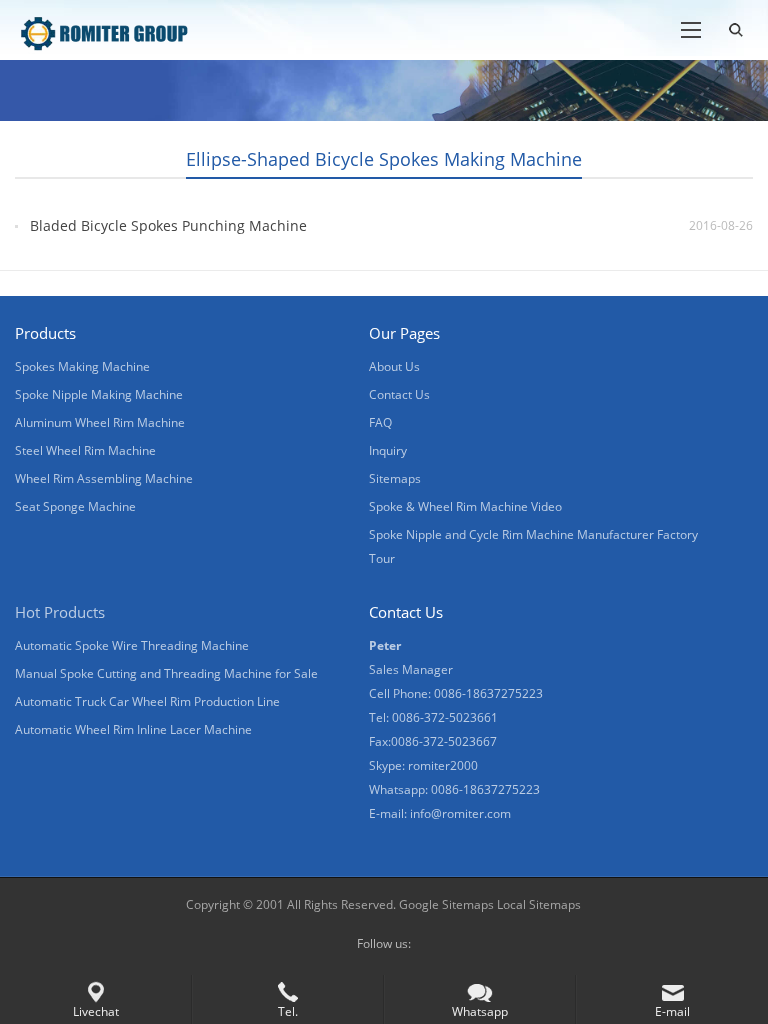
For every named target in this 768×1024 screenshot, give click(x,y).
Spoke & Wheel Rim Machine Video (465, 506)
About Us (394, 366)
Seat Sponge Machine (75, 506)
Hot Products (60, 612)
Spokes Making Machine (82, 366)
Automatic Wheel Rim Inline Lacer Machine (133, 729)
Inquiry (388, 450)
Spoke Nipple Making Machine (99, 394)
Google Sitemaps (446, 904)
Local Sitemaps (539, 904)
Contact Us (399, 394)
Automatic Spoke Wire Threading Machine (132, 645)
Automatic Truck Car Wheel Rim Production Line (147, 701)
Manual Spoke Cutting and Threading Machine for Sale (166, 673)
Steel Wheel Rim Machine (85, 450)
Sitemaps (395, 478)
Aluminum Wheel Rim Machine (100, 422)
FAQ (380, 422)
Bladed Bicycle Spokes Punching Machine (168, 225)
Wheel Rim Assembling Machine (104, 478)
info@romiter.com (460, 813)
